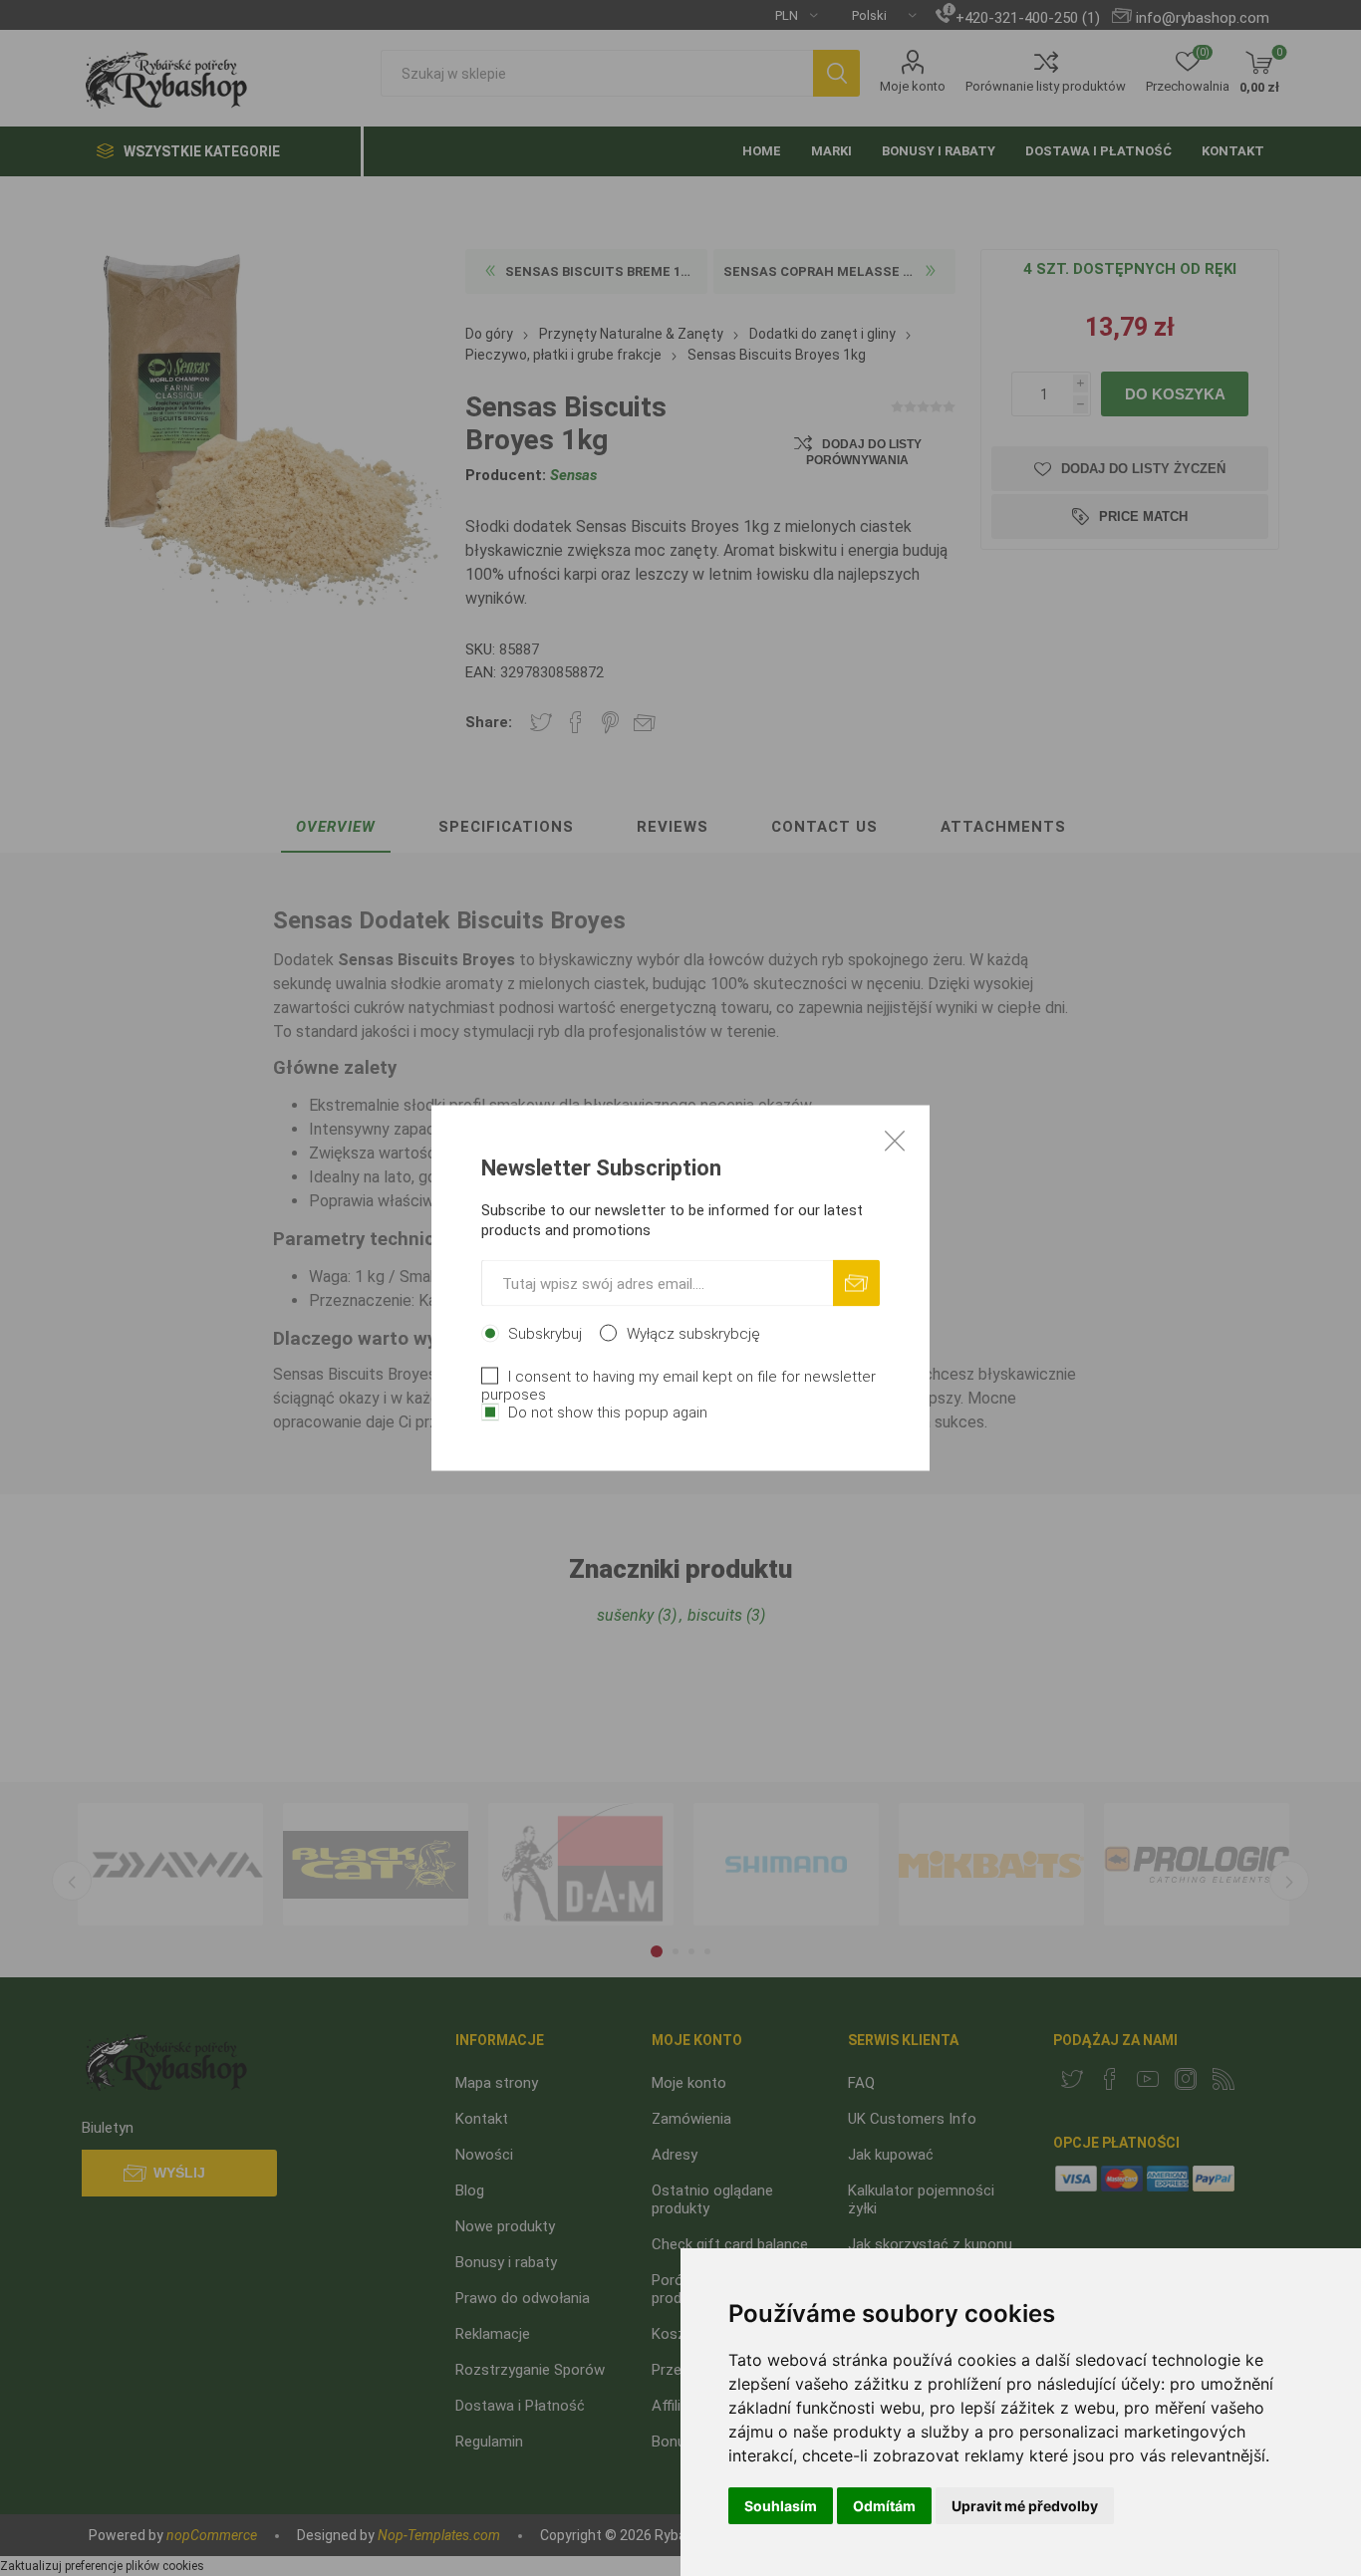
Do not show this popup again (608, 1413)
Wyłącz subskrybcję (693, 1334)
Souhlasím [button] (781, 2506)
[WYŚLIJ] (856, 1284)
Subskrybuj (545, 1334)
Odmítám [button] (884, 2506)
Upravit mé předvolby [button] (1025, 2506)
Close (895, 1141)
